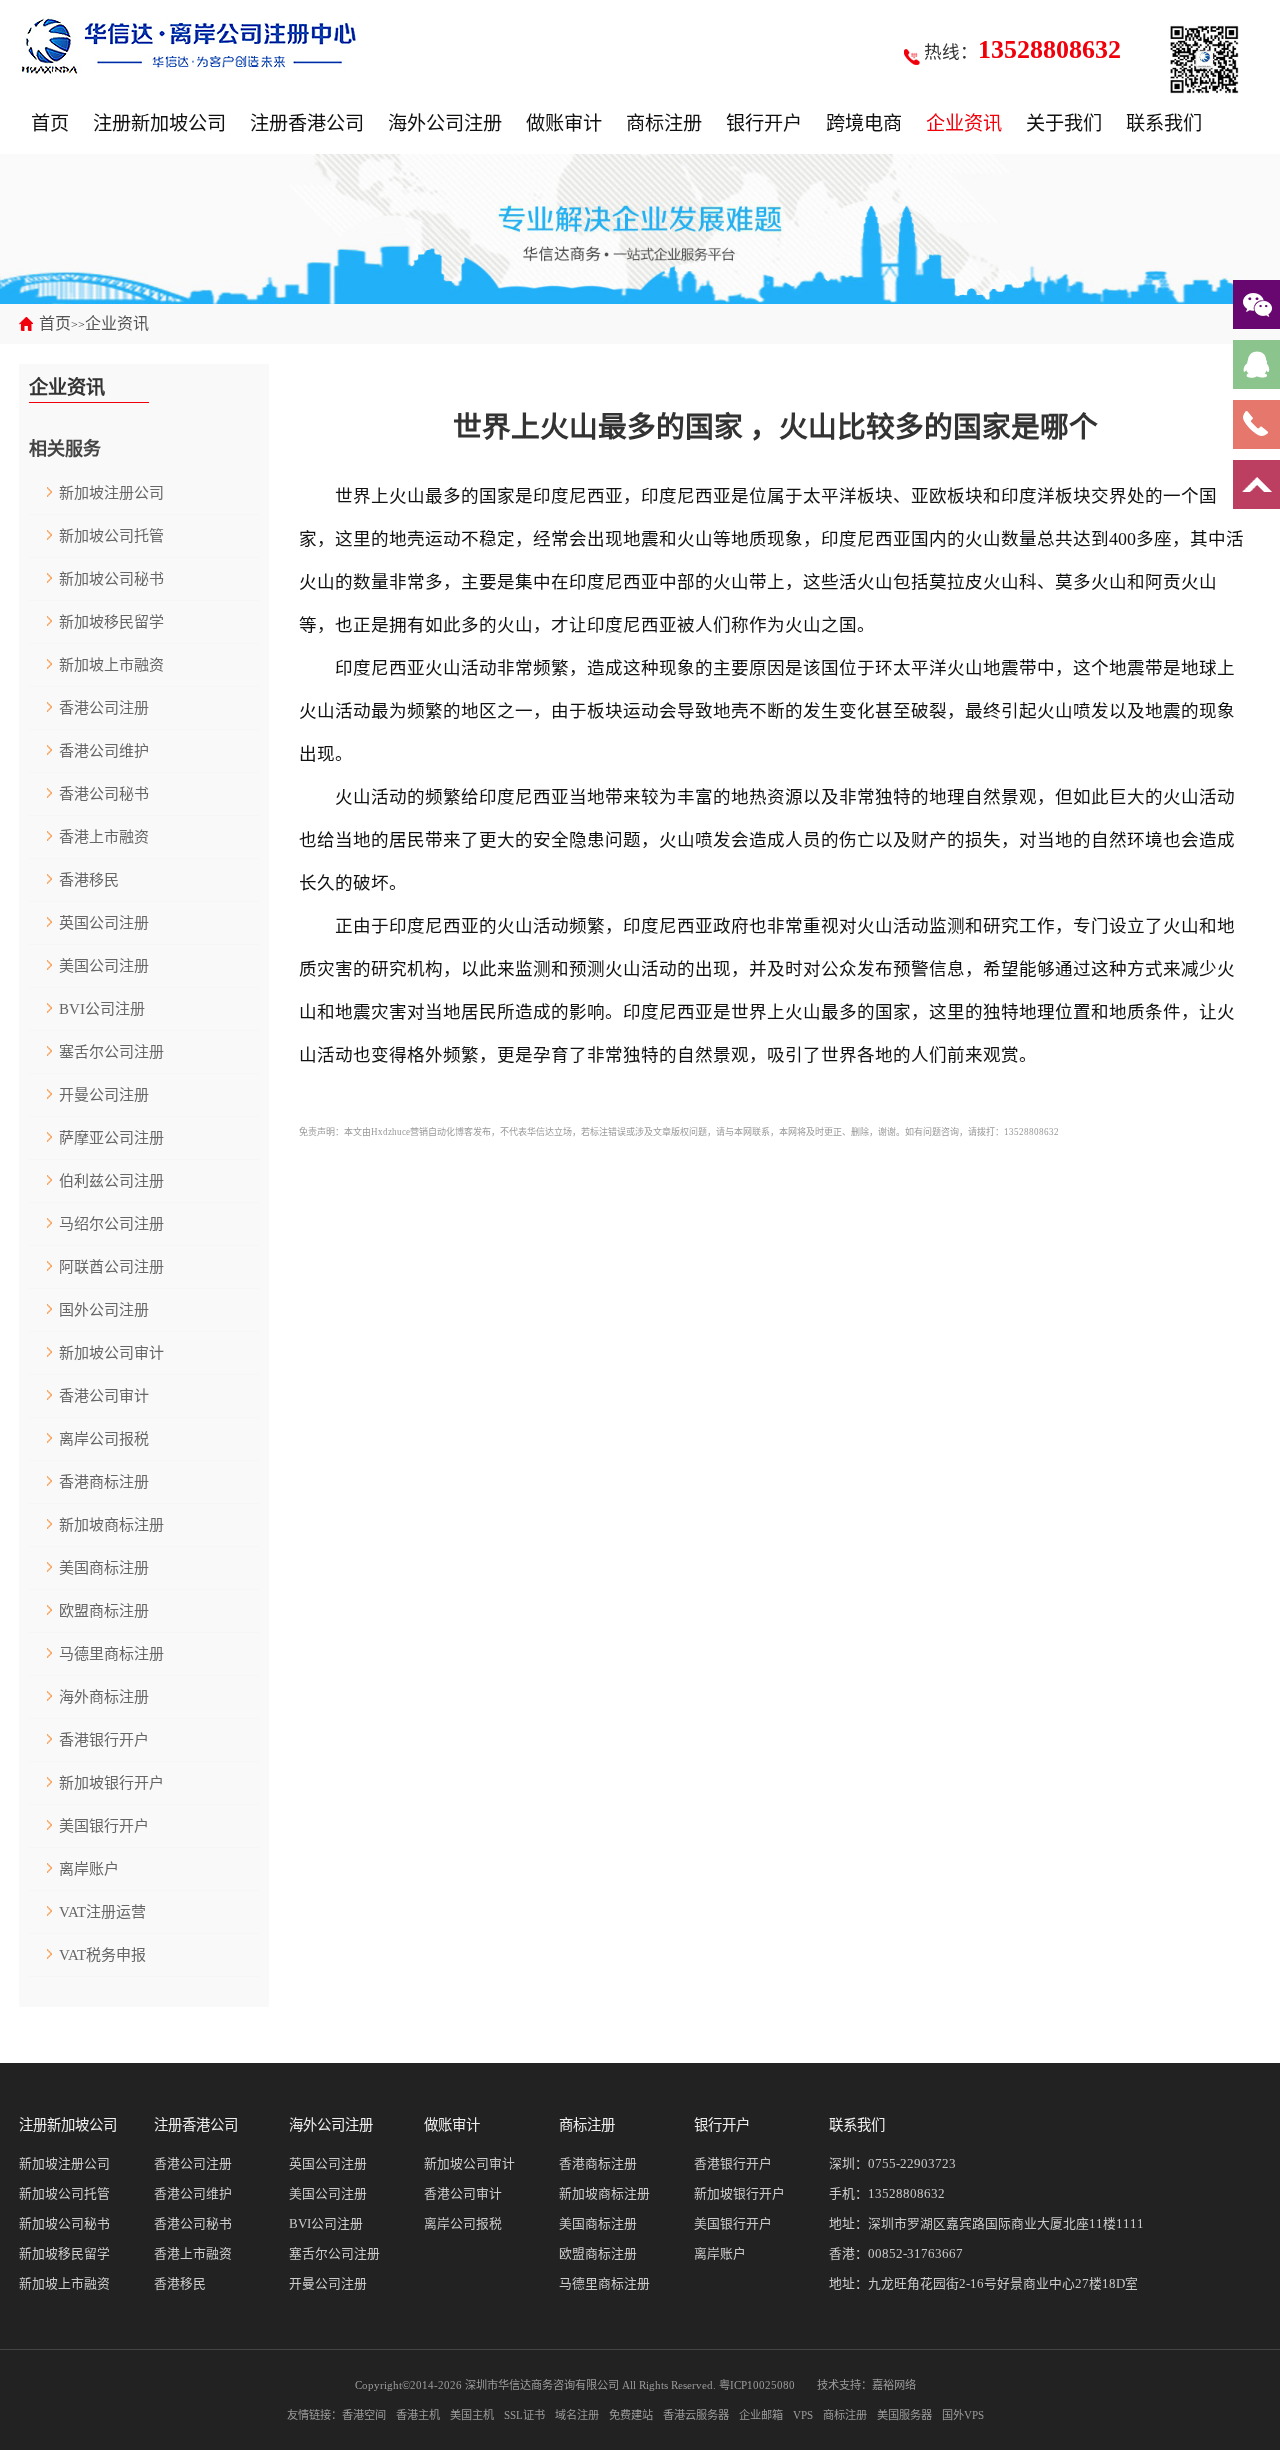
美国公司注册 (104, 966)
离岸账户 (89, 1869)
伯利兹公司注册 (111, 1181)
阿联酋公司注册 (111, 1267)
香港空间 (364, 2415)
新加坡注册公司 (111, 493)
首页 (50, 123)
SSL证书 (524, 2415)
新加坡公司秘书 (111, 579)
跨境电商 (864, 123)
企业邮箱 (761, 2415)
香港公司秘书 (104, 794)
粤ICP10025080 (757, 2385)
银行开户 (764, 123)
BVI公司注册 (102, 1009)
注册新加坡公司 (159, 123)
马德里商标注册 (111, 1654)
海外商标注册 (104, 1697)
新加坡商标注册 (111, 1525)
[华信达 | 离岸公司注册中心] (189, 45)
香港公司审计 (104, 1396)
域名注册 (577, 2415)
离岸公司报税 (104, 1439)
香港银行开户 (104, 1740)
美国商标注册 (104, 1568)
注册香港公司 (307, 123)
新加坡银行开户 (111, 1783)
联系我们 (1164, 123)
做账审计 (564, 123)
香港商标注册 (104, 1482)
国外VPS (963, 2415)
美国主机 (472, 2415)
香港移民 (89, 880)
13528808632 (906, 2194)
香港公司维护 (104, 751)
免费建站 (631, 2415)
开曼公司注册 (104, 1095)
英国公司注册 (104, 923)
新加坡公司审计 (111, 1353)
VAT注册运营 (102, 1912)
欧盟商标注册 (104, 1611)
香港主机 (418, 2415)
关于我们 (1064, 123)
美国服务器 (904, 2415)
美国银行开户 (104, 1826)
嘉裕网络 (894, 2385)
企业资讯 (964, 123)
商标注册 (664, 123)
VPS (803, 2415)
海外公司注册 (445, 123)
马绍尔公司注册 (111, 1224)
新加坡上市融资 (111, 665)
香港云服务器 (696, 2415)
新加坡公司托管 (111, 536)
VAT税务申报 (102, 1955)
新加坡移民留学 (111, 622)
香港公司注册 (104, 708)
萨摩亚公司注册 (111, 1138)
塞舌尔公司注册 (111, 1052)
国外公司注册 (104, 1310)
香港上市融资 (104, 837)
